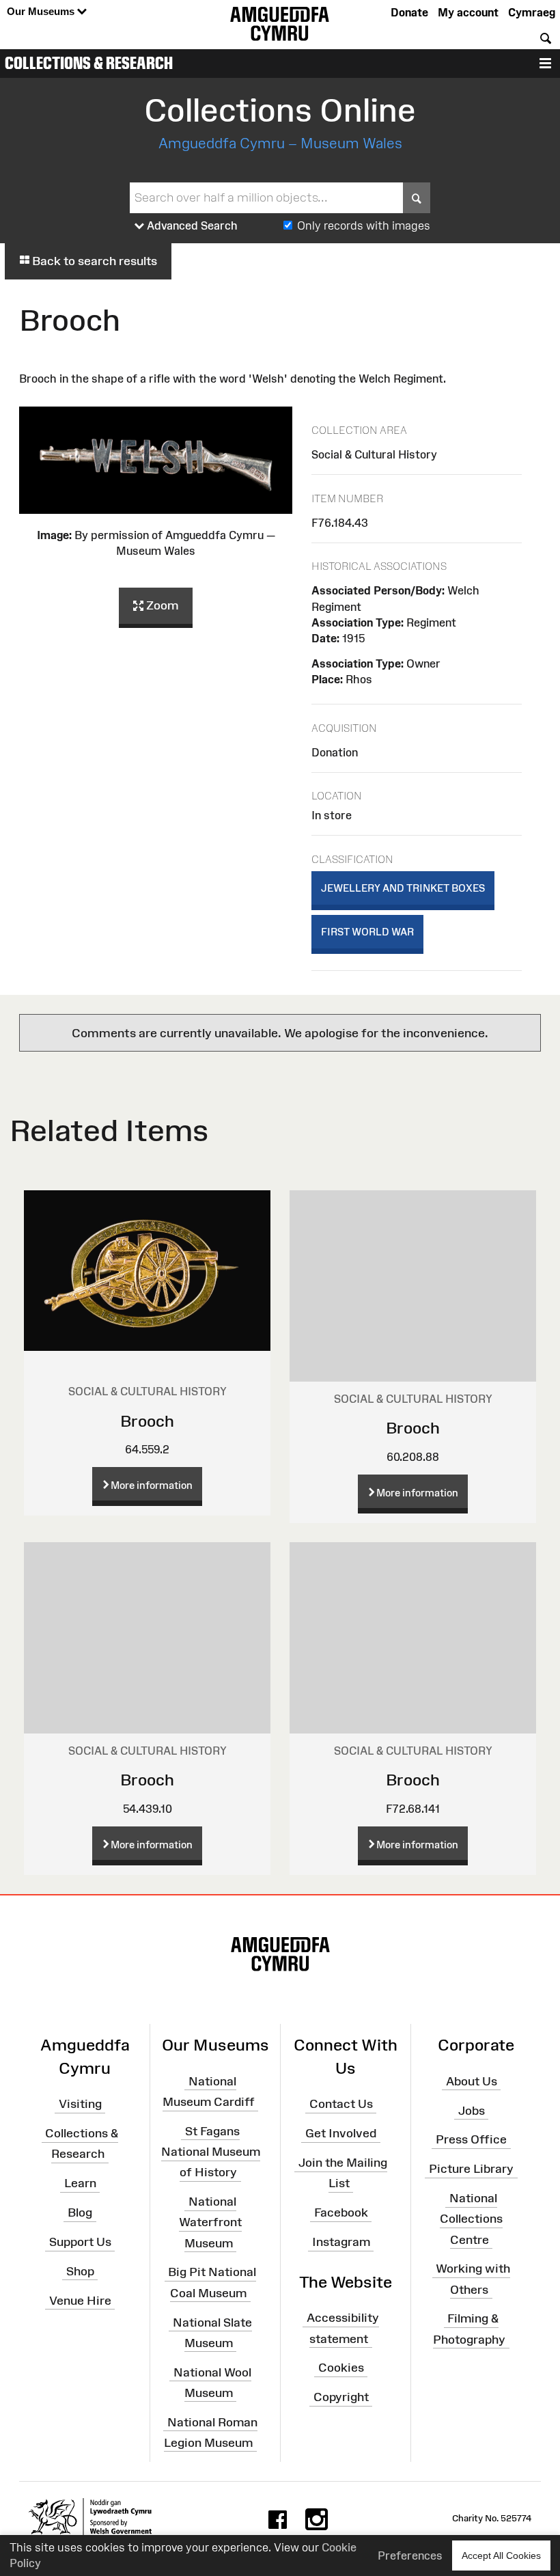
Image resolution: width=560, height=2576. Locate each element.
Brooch (147, 1421)
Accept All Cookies (501, 2556)
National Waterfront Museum (210, 2222)
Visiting (80, 2104)
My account (468, 12)
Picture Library (471, 2169)
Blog (80, 2212)
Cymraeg (532, 12)
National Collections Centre (471, 2219)
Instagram (341, 2242)
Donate (409, 12)
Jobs (472, 2110)
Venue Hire (80, 2300)
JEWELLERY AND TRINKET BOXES (403, 888)
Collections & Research (89, 63)
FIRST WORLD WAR (367, 932)
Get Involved (341, 2133)
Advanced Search (191, 225)
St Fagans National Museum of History (211, 2152)
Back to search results (93, 261)
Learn (80, 2183)
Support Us (80, 2242)
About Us (472, 2081)
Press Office (471, 2139)
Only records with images (364, 225)
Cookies (341, 2368)
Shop (80, 2271)
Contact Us (341, 2104)
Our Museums (42, 11)
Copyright (341, 2397)
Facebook (341, 2212)
